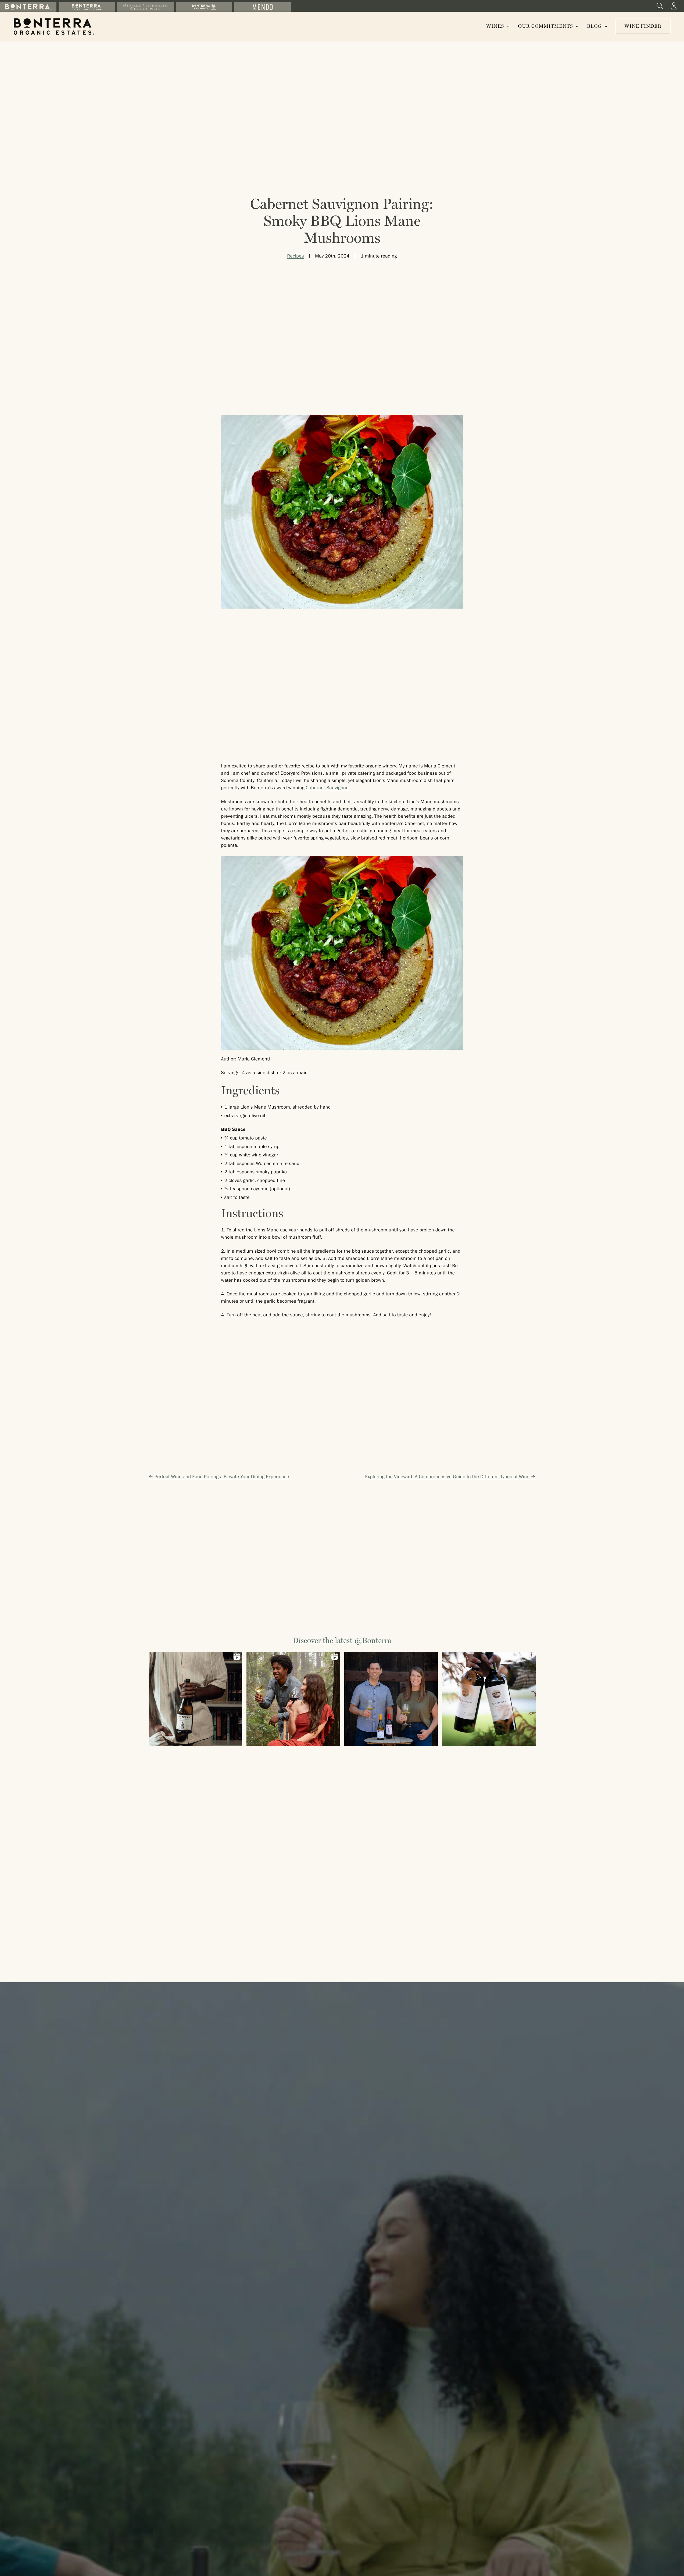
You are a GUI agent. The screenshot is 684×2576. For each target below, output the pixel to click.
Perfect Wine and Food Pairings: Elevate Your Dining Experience (222, 1477)
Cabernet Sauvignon (327, 788)
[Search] (660, 6)
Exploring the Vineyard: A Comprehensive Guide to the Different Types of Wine (447, 1477)
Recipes (296, 257)
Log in (674, 6)
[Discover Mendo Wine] (263, 7)
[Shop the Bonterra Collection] (28, 7)
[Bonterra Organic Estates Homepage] (54, 26)
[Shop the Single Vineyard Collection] (145, 7)
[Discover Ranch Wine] (204, 7)
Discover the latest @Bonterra (342, 1641)
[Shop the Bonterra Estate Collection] (87, 7)
